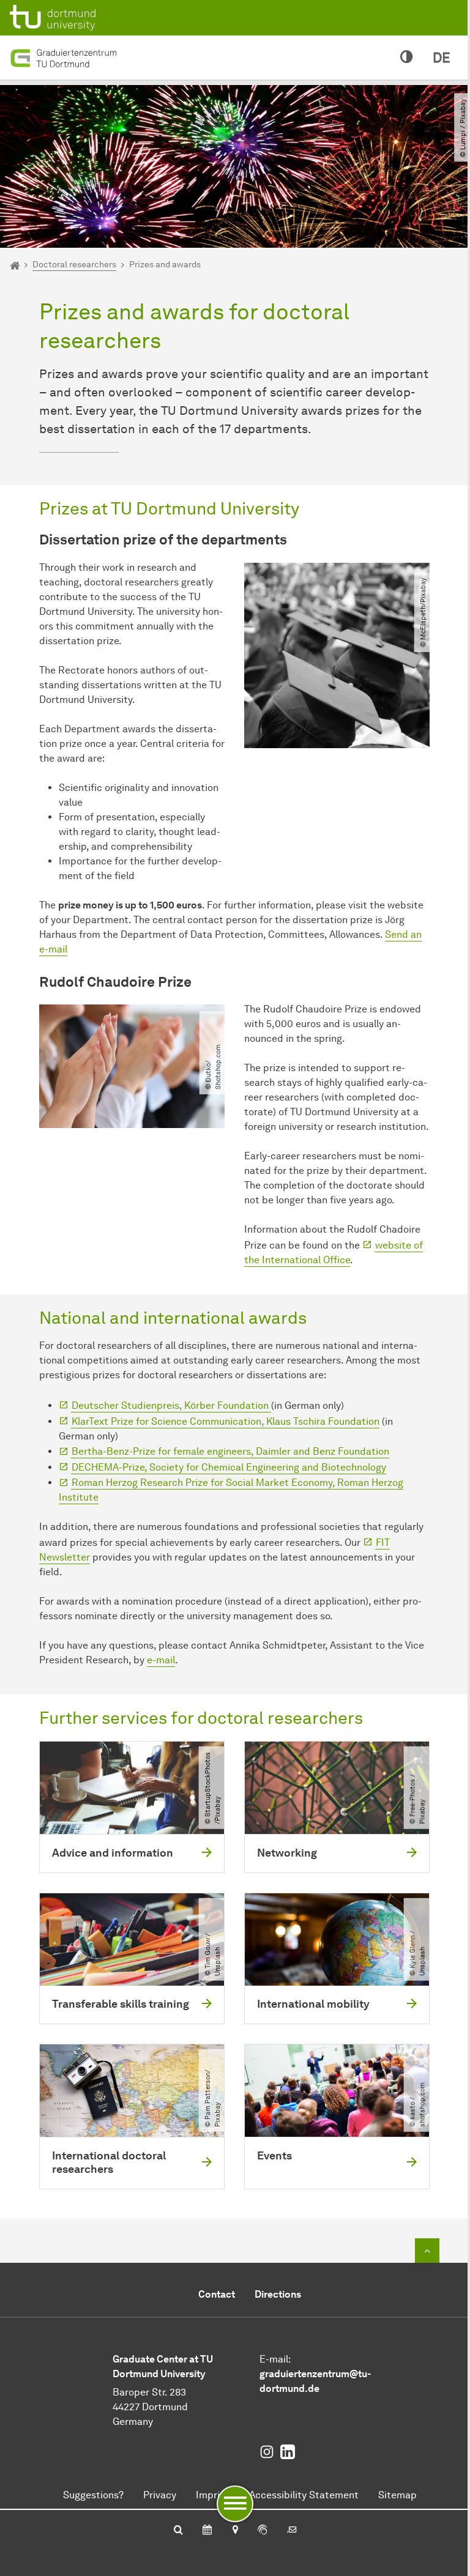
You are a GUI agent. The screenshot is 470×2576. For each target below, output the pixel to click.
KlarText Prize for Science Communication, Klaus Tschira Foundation (226, 1421)
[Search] (178, 2531)
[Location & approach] (235, 2531)
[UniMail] (292, 2531)
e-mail (161, 1660)
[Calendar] (207, 2531)
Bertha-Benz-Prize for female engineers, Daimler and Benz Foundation (230, 1451)
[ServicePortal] (263, 2531)
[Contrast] (407, 58)
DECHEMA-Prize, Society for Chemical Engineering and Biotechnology (229, 1467)
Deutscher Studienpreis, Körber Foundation (171, 1405)
